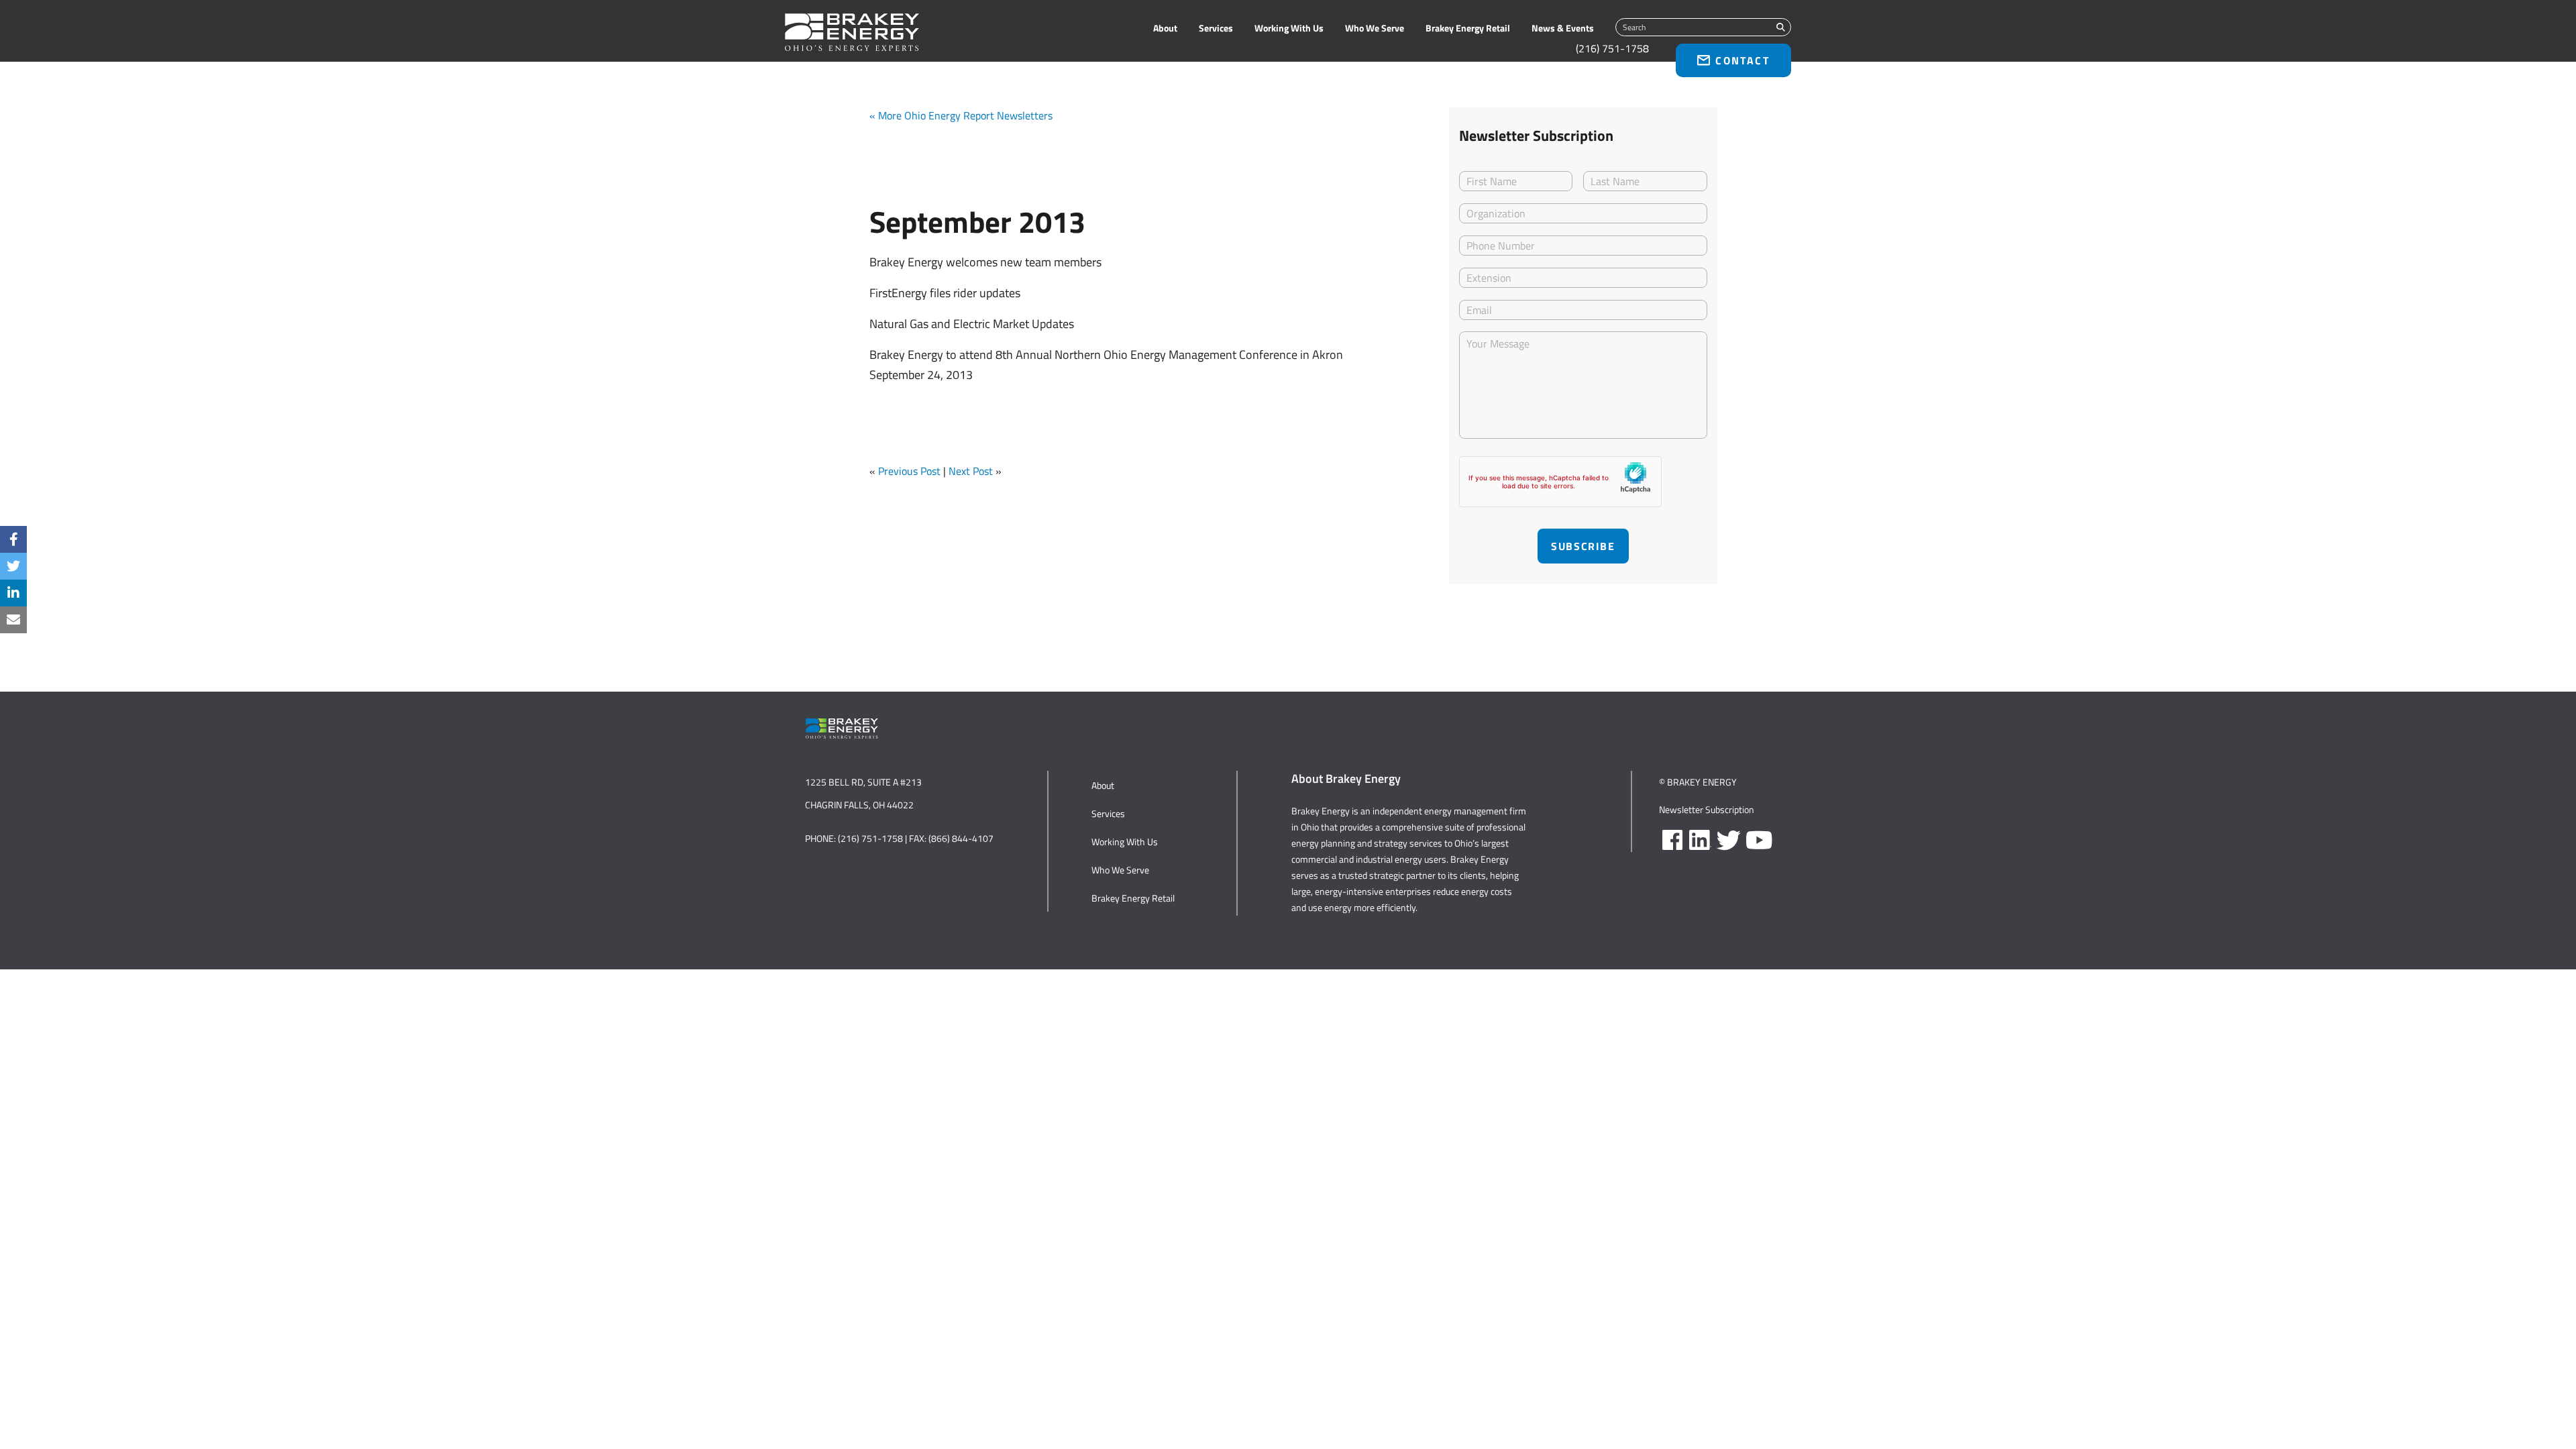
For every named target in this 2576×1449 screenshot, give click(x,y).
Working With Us (1289, 28)
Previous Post (909, 471)
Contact (1742, 60)
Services (1216, 28)
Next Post (971, 471)
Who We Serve (1375, 28)
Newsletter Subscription (1707, 809)
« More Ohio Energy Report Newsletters (961, 115)
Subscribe (1583, 546)
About (1165, 28)
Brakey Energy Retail (1468, 28)
